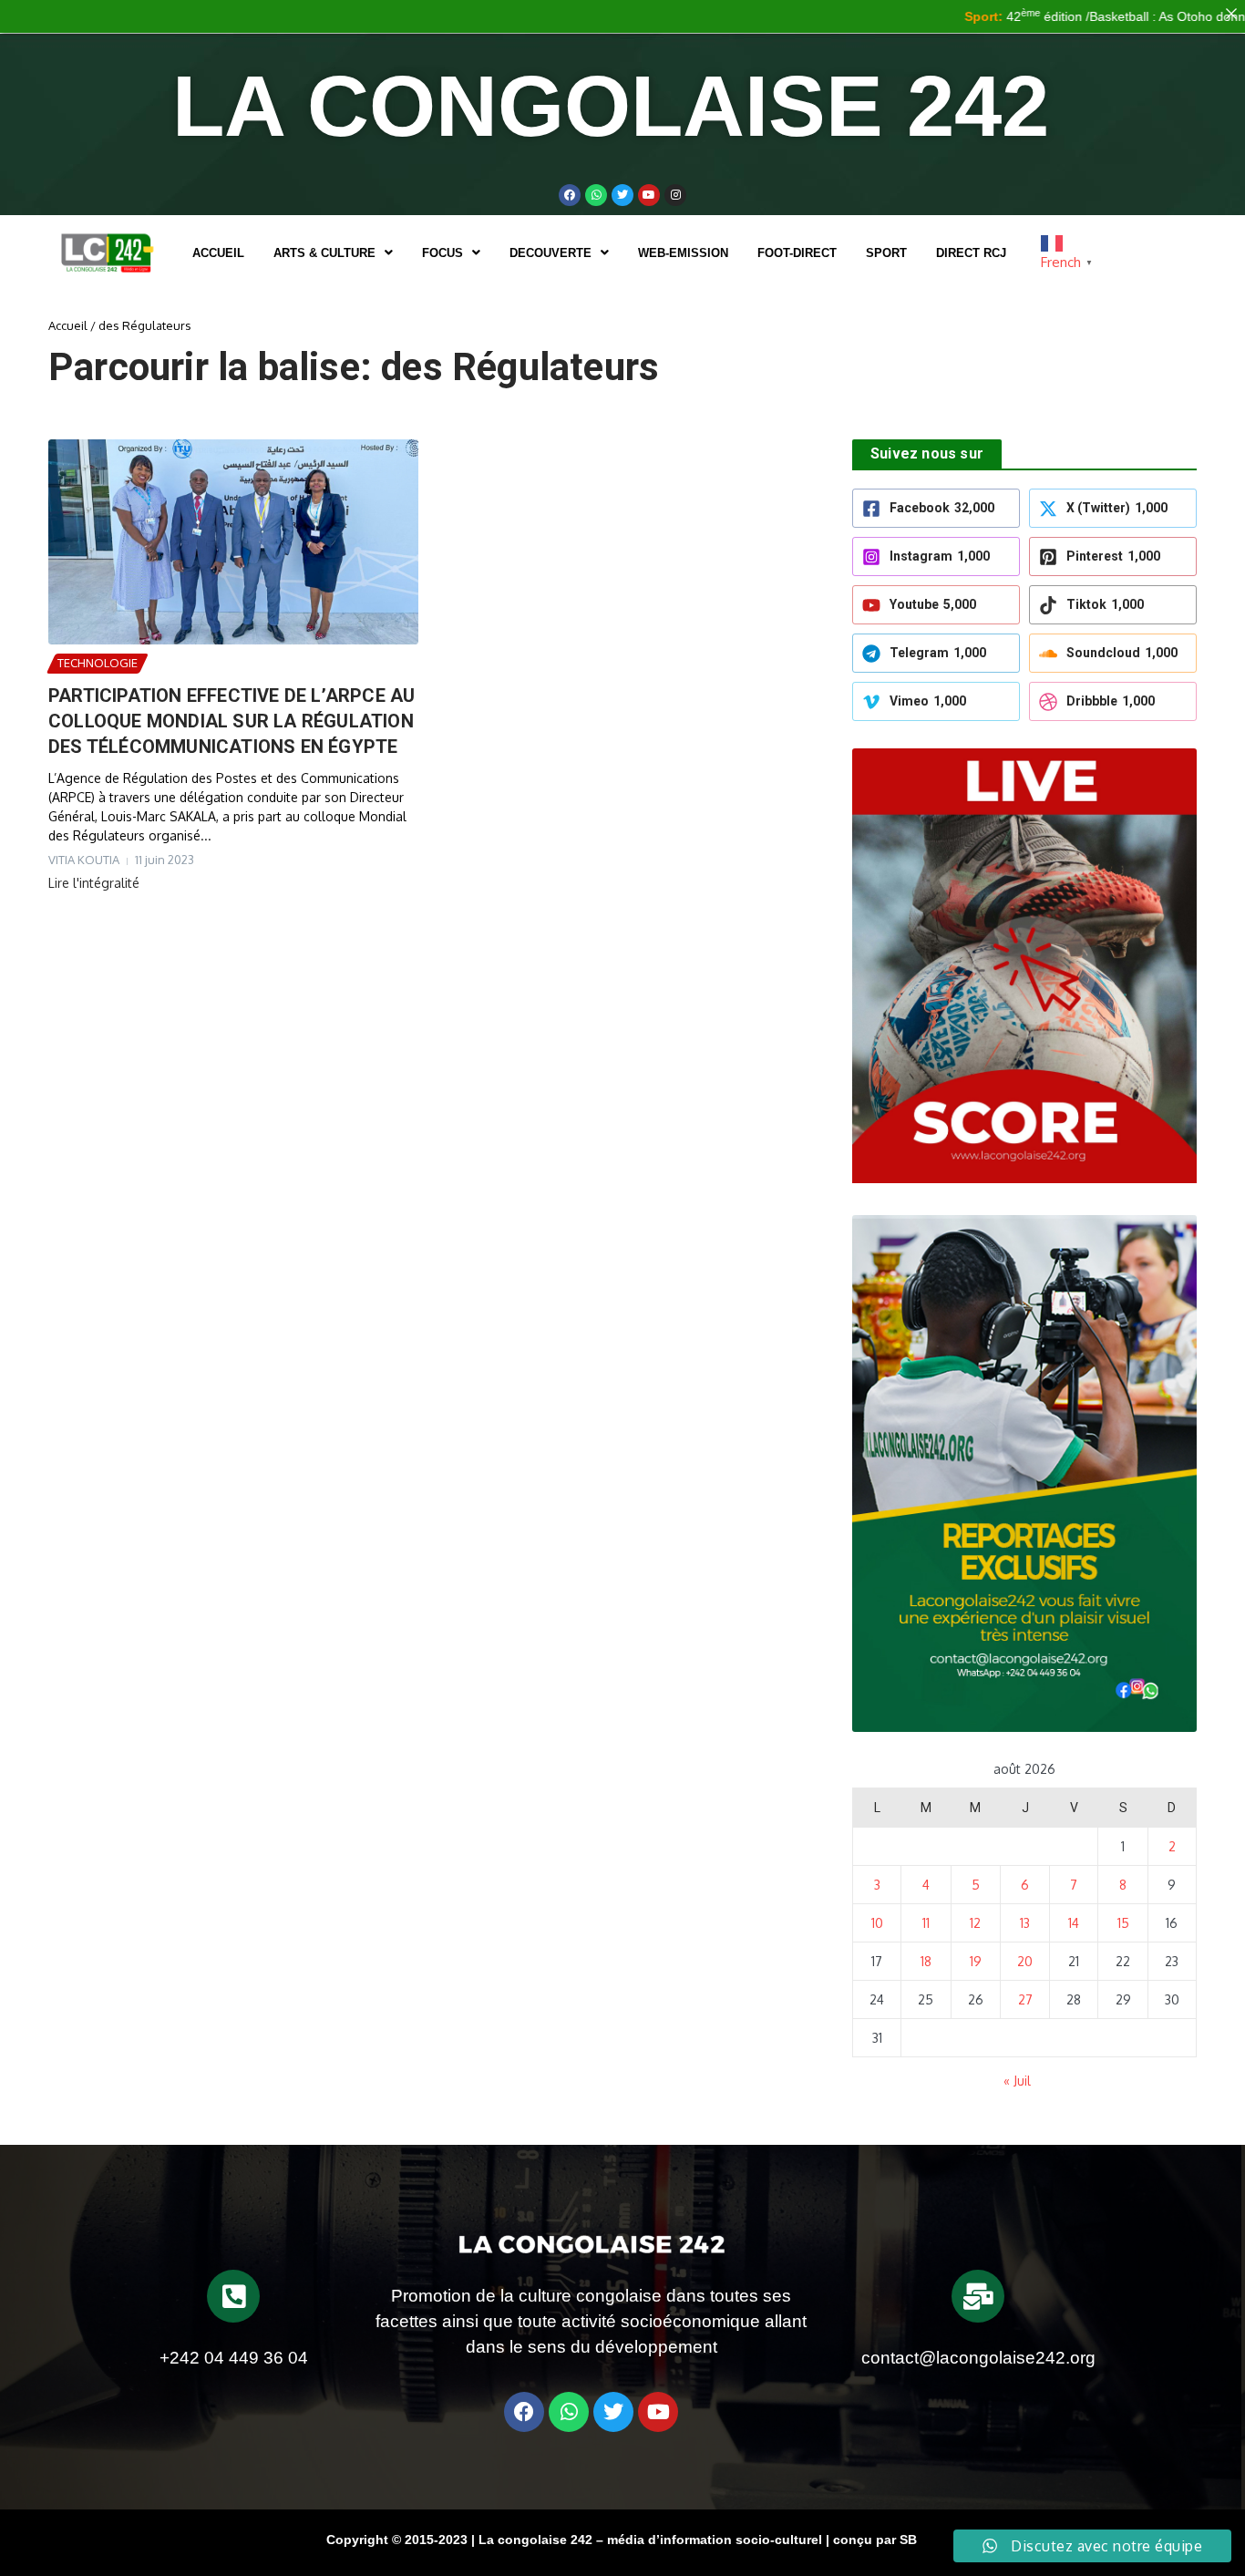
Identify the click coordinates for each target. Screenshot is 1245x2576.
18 (926, 1961)
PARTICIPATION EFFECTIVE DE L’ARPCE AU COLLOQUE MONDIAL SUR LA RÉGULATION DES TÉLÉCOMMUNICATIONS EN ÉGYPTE (232, 721)
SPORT (886, 253)
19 (976, 1961)
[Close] (1231, 14)
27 (1025, 1999)
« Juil (1017, 2081)
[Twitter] (622, 195)
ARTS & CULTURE (324, 253)
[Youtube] (649, 195)
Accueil (218, 253)
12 (975, 1923)
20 (1025, 1961)
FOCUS (442, 253)
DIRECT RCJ (971, 253)
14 (1074, 1923)
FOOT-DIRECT (797, 253)
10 (877, 1923)
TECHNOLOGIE (98, 663)
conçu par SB (875, 2540)
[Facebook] (570, 195)
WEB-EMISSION (683, 253)
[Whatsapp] (596, 195)
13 (1025, 1923)
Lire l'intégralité (94, 883)
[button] (333, 253)
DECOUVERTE (550, 253)
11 (926, 1923)
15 (1123, 1923)
